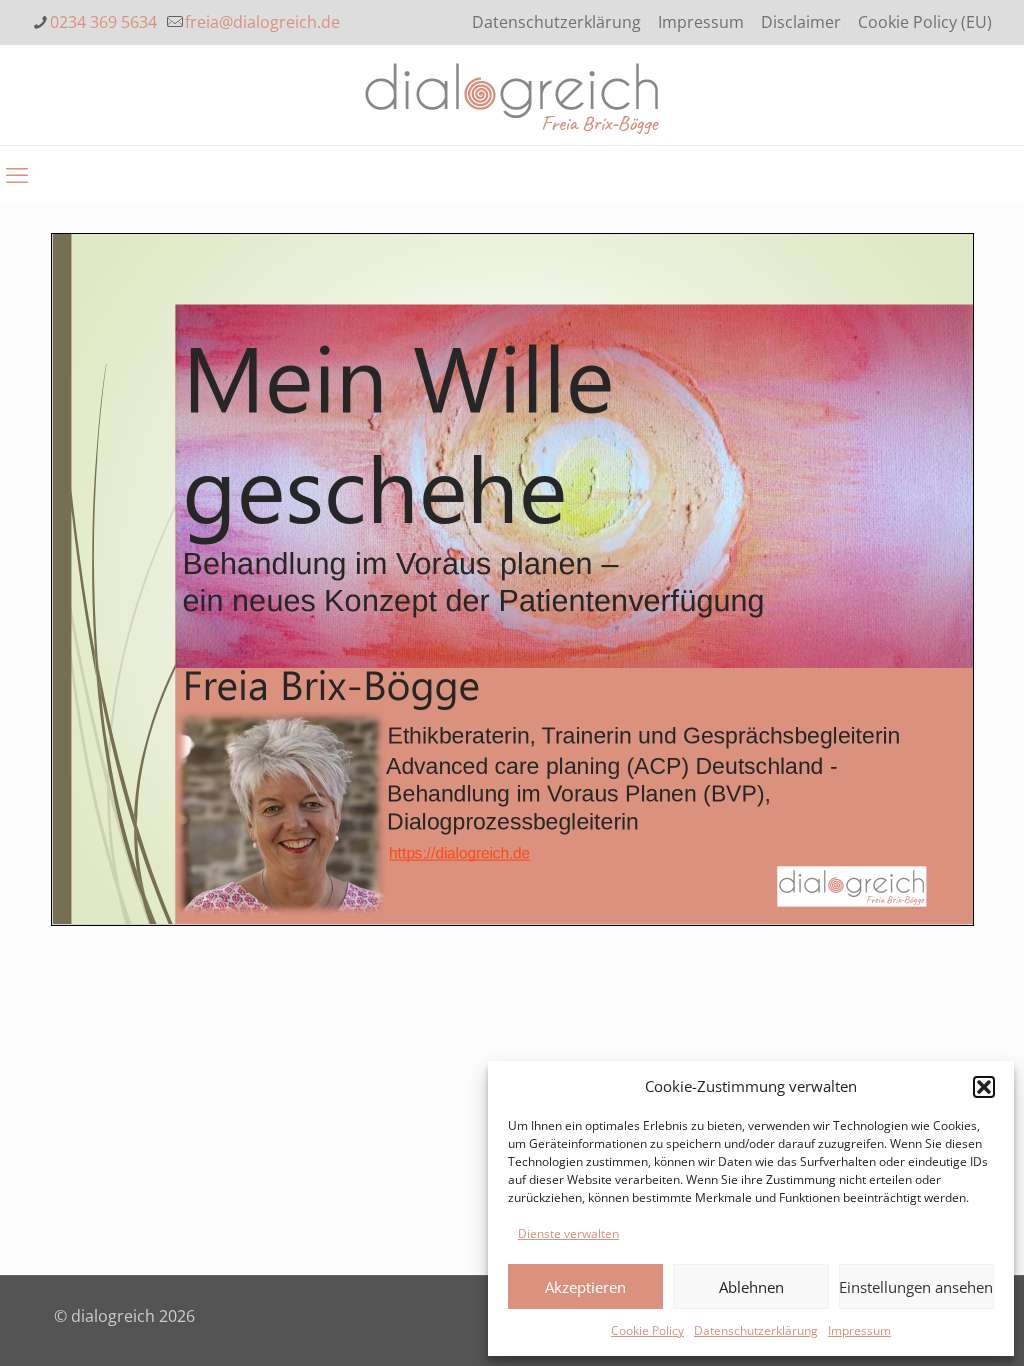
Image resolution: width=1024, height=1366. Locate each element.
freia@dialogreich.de (262, 22)
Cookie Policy (647, 1330)
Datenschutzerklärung (756, 1330)
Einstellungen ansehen (916, 1287)
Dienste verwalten (568, 1233)
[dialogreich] (512, 95)
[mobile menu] (17, 174)
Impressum (859, 1330)
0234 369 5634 (103, 22)
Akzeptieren (585, 1287)
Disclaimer (801, 22)
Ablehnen (751, 1287)
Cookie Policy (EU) (925, 22)
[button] (984, 1087)
